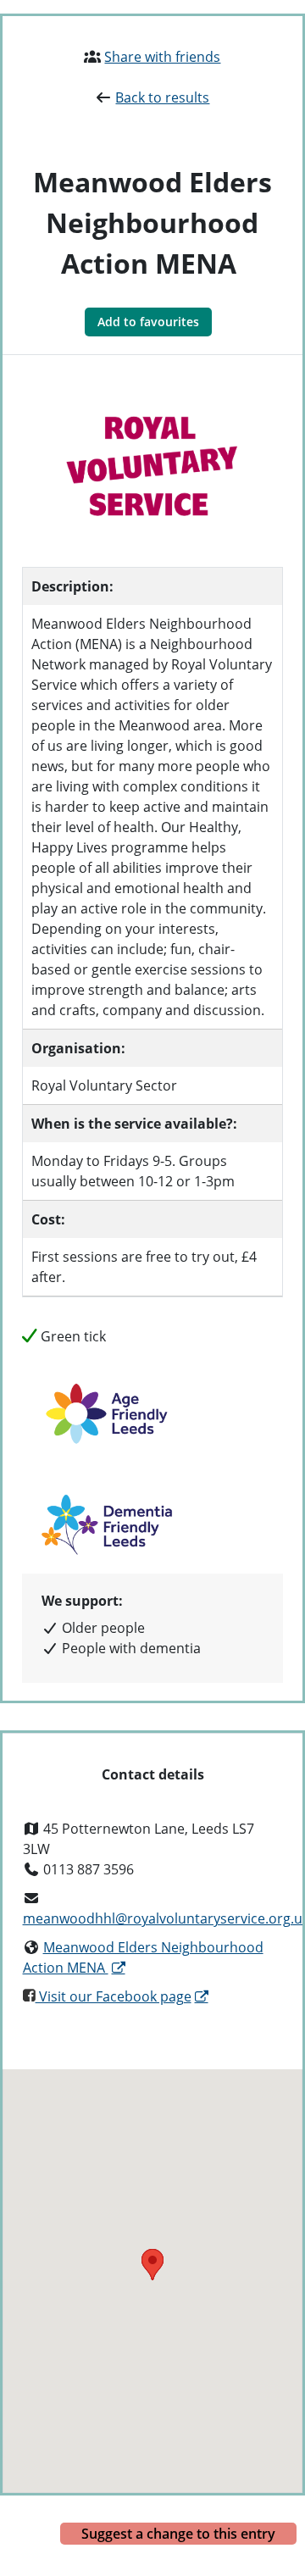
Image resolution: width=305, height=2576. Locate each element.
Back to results (162, 97)
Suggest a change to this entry (178, 2534)
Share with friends (162, 57)
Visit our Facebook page (114, 1996)
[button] (152, 2265)
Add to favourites (148, 322)
